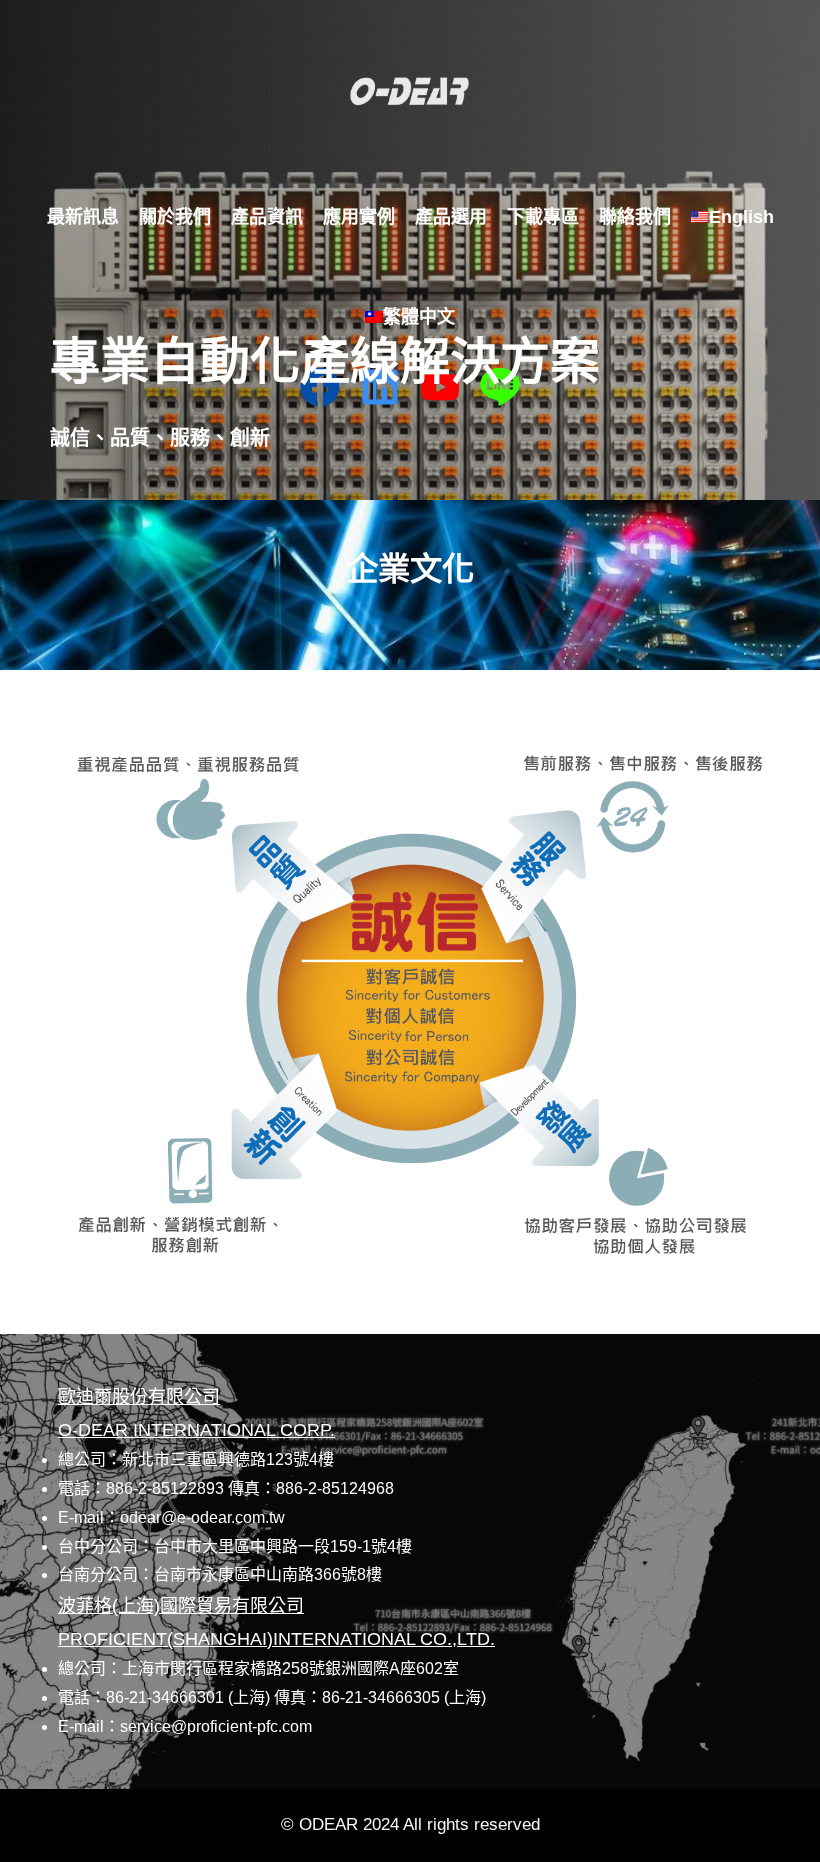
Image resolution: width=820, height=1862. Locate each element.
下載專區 (543, 217)
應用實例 (359, 217)
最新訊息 (83, 217)
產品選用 (451, 217)
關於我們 (175, 217)
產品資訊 (267, 217)
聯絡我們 (635, 217)
